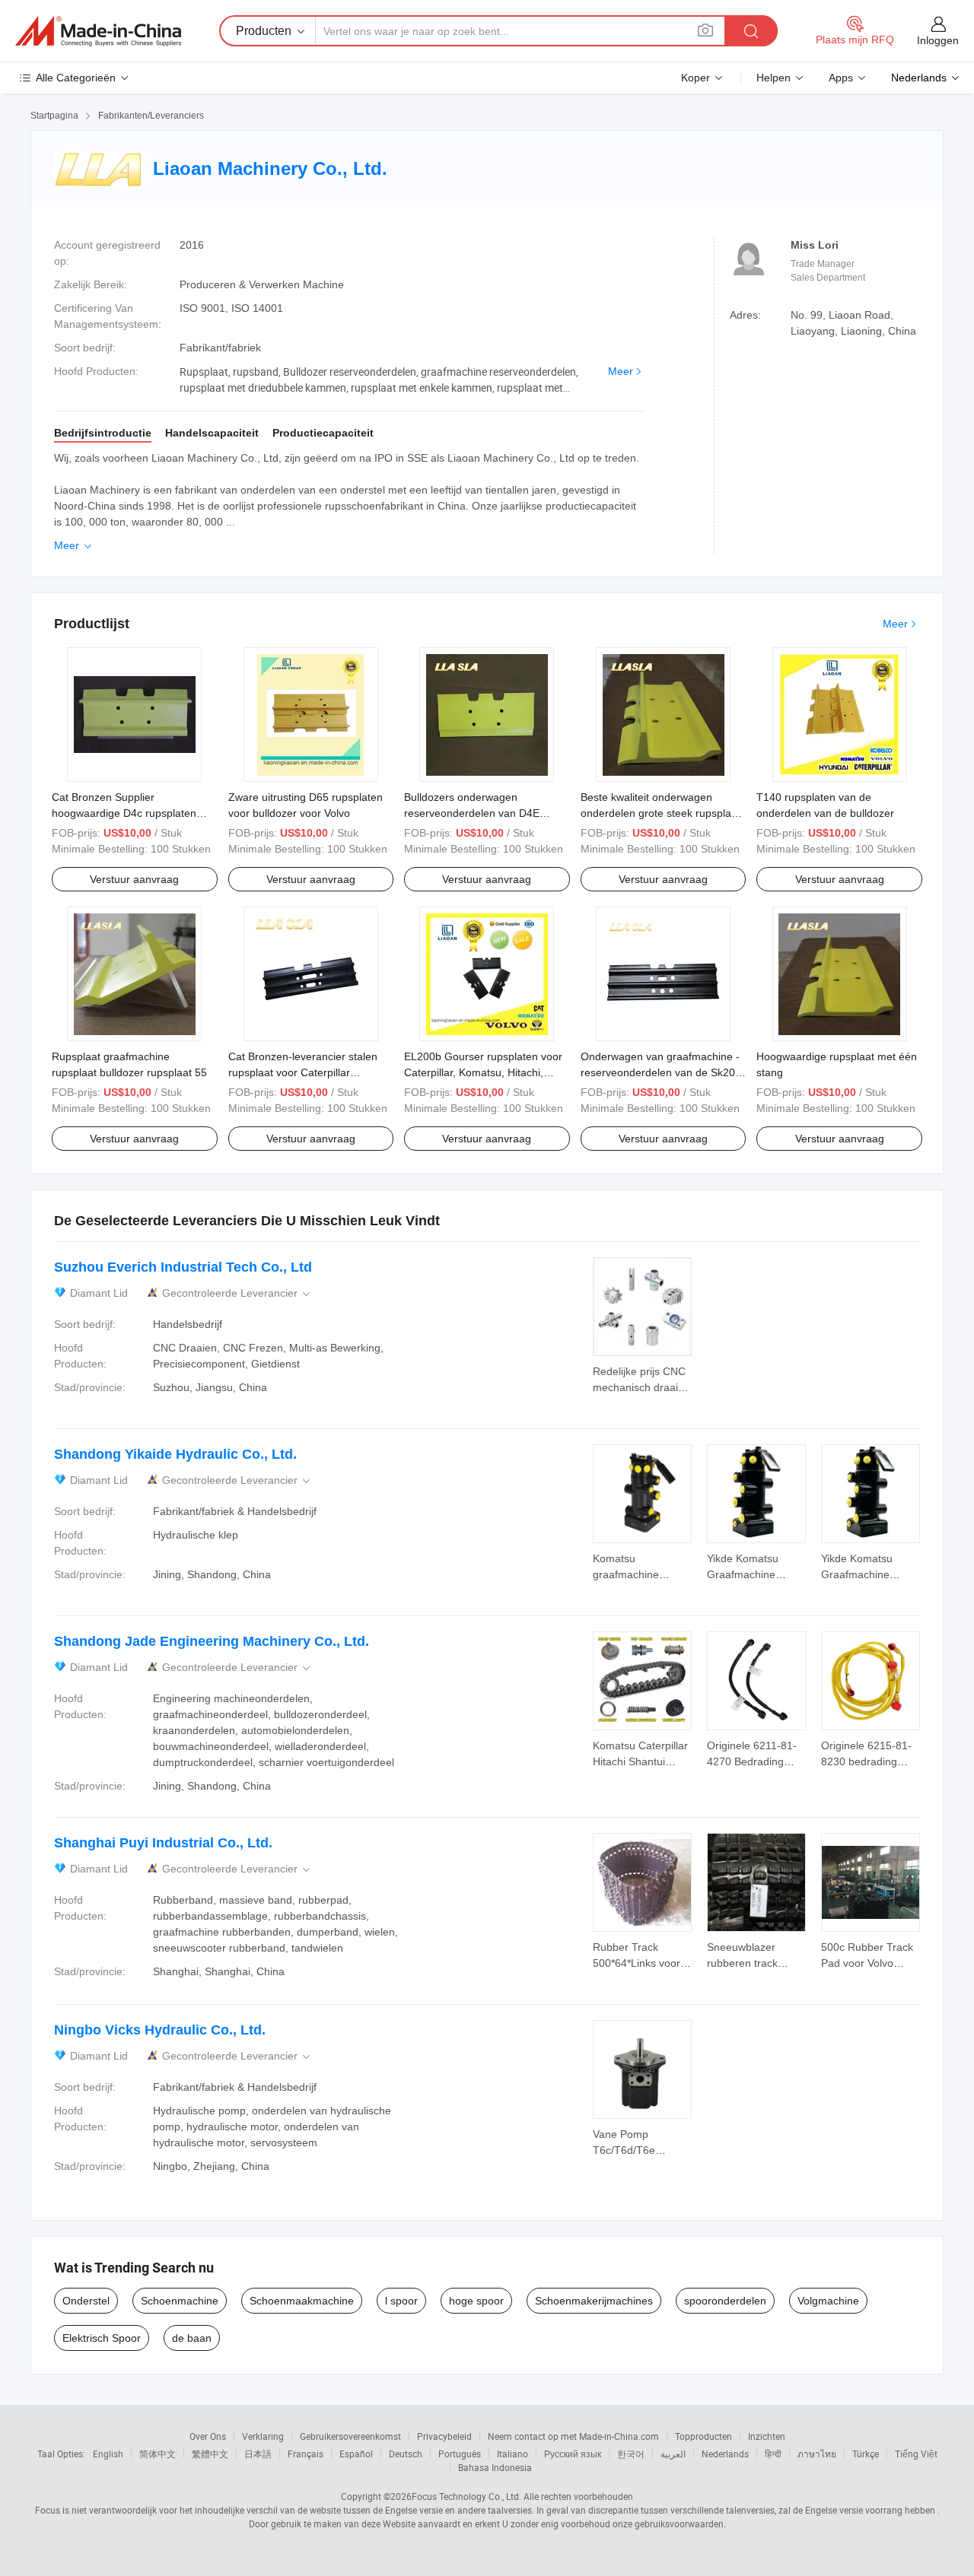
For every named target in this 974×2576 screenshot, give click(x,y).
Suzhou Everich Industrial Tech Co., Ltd (183, 1267)
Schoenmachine (180, 2301)
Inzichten (767, 2436)
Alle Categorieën (76, 78)
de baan (192, 2338)
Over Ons (208, 2436)
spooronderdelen (725, 2301)
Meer (621, 371)
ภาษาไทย (817, 2454)
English (108, 2454)
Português (460, 2454)
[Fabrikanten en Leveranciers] (98, 31)
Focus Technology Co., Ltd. (466, 2496)
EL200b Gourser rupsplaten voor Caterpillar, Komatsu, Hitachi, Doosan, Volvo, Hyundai (483, 1072)
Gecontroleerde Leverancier (237, 1293)
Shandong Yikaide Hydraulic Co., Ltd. (175, 1454)
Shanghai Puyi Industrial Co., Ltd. (163, 1843)
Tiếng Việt (916, 2454)
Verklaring (263, 2436)
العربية (673, 2454)
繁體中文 (210, 2454)
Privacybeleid (444, 2436)
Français (306, 2454)
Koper (695, 78)
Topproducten (703, 2436)
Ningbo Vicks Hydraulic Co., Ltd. (160, 2030)
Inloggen (938, 40)
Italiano (512, 2454)
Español (356, 2454)
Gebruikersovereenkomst (350, 2436)
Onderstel (86, 2301)
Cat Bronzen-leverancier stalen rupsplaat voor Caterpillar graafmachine (303, 1072)
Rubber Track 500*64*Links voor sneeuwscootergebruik (647, 1963)
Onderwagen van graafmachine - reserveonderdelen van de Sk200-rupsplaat (663, 1072)
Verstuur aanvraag (134, 879)
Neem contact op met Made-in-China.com (573, 2436)
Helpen (773, 78)
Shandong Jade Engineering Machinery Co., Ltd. (212, 1641)
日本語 (258, 2454)
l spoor (401, 2301)
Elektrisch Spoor (102, 2338)
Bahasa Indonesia (495, 2467)
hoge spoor (476, 2301)
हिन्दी (773, 2454)
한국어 (631, 2454)
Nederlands (725, 2454)
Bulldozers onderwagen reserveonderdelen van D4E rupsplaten (472, 813)
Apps (841, 78)
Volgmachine (828, 2301)
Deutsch (406, 2454)
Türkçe (866, 2454)
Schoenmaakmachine (302, 2301)
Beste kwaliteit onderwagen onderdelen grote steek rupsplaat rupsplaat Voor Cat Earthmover (660, 813)
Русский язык (573, 2454)
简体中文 (158, 2454)
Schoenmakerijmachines (594, 2301)
